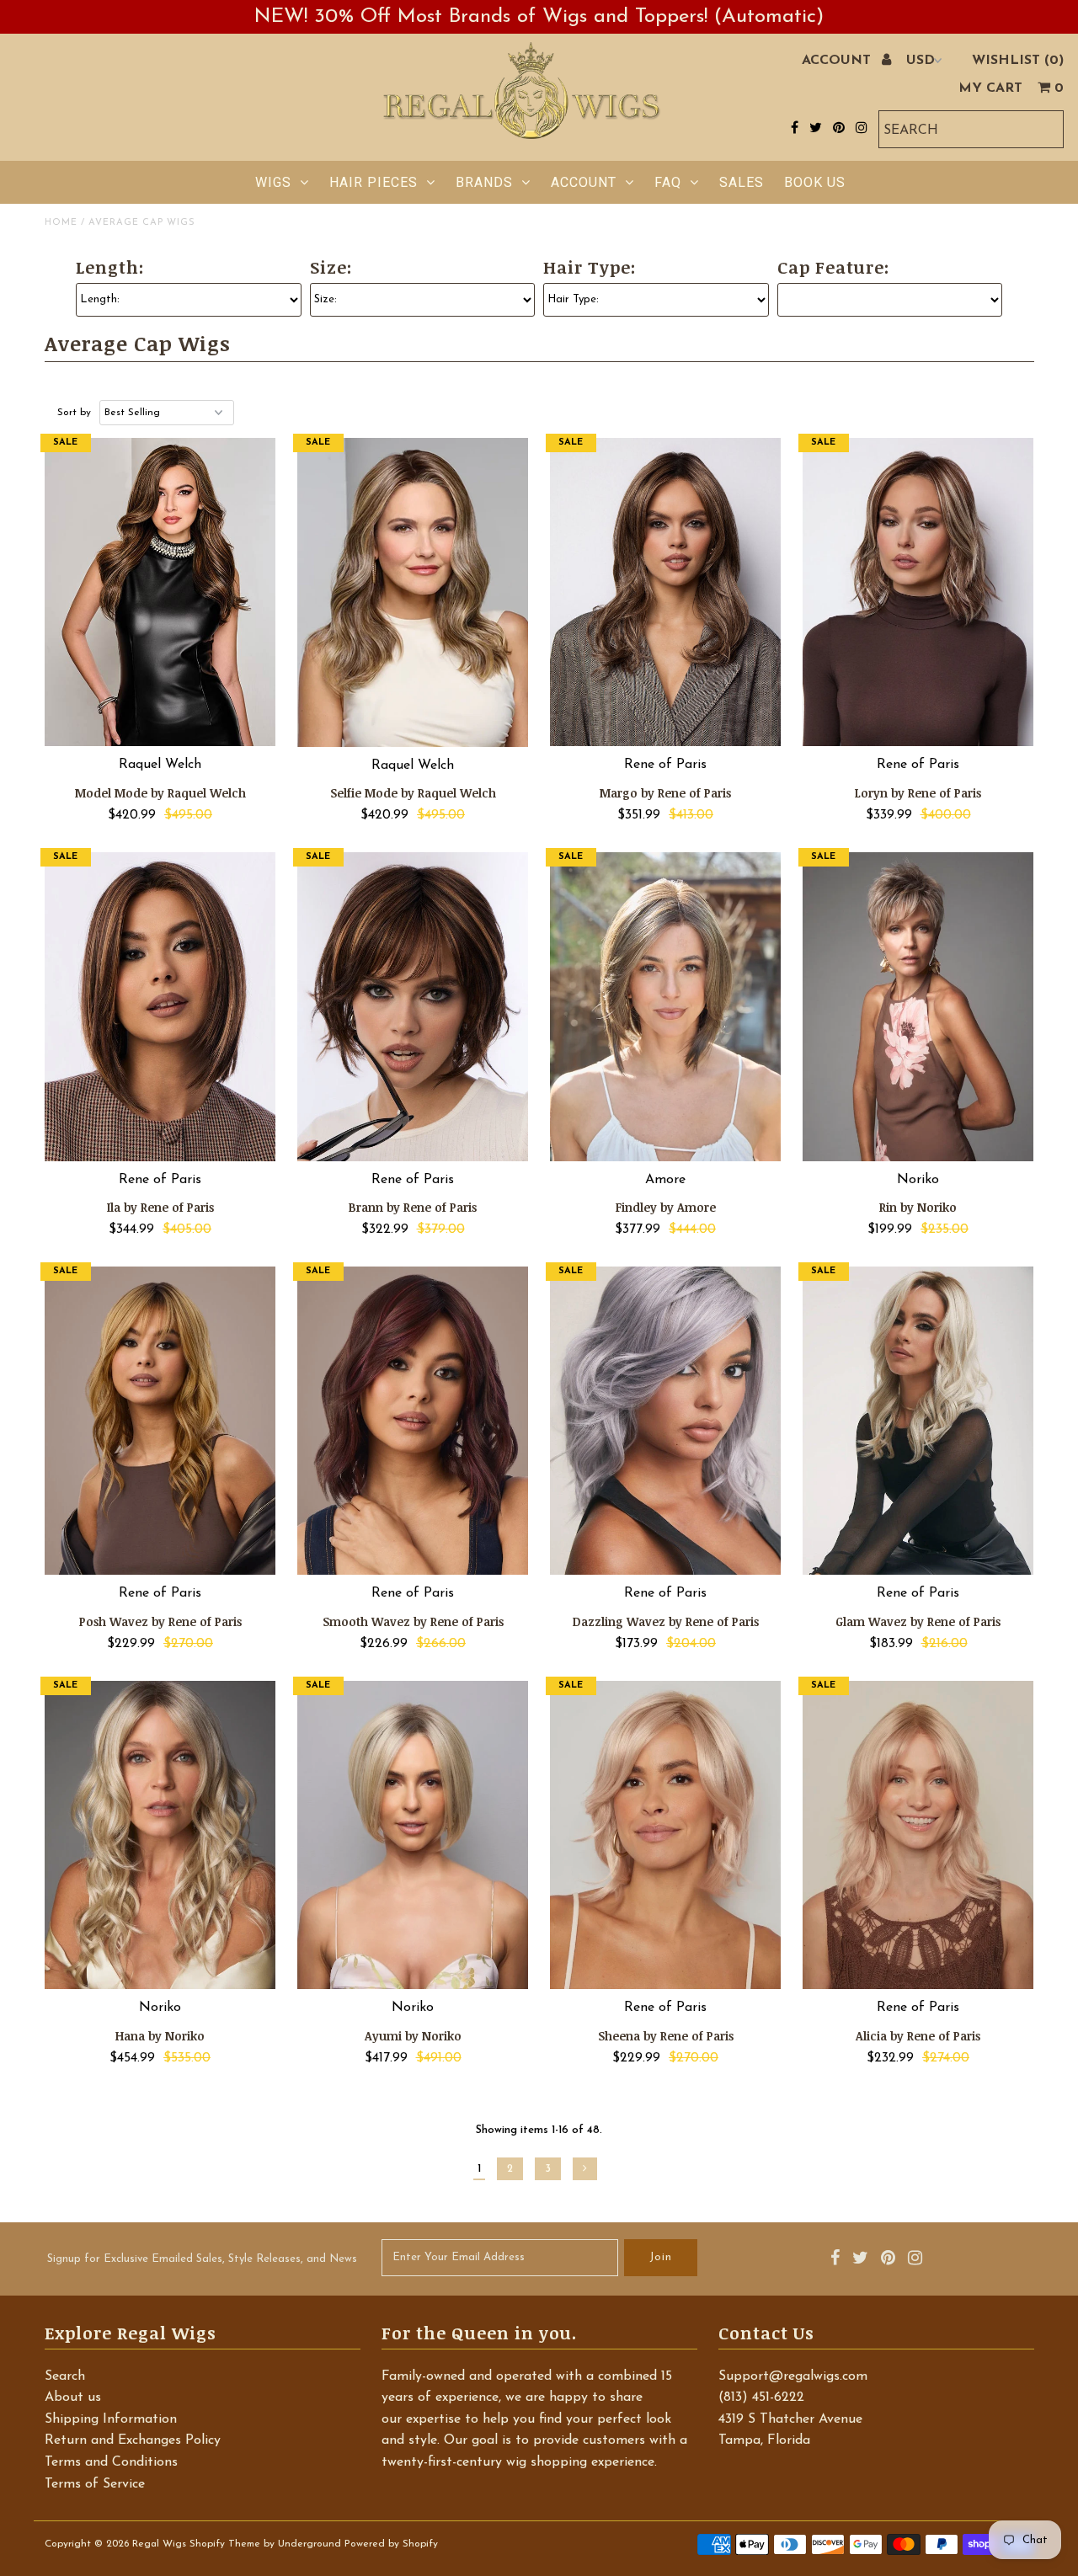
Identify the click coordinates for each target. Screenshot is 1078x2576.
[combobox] (971, 129)
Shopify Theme (225, 2544)
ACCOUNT (838, 61)
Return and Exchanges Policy (133, 2440)
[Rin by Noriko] (918, 1007)
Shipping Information (111, 2419)
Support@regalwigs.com (793, 2376)
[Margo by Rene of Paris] (666, 592)
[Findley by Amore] (666, 1007)
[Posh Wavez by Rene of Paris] (160, 1421)
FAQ (668, 182)
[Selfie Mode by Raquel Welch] (413, 592)
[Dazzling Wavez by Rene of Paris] (666, 1421)
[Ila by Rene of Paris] (160, 1007)
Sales (742, 182)
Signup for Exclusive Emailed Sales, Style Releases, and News (202, 2259)
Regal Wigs (159, 2544)
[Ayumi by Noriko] (413, 1835)
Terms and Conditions (111, 2462)
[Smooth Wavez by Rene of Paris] (413, 1421)
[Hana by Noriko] (160, 1835)
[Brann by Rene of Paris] (413, 1007)
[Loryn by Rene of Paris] (918, 592)
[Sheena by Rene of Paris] (666, 1835)
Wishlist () (1018, 61)
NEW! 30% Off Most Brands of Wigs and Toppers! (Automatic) (539, 17)
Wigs (273, 182)
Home (61, 223)
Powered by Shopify (391, 2544)
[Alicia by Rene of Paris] (918, 1835)
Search (65, 2376)
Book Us (815, 182)
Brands (484, 182)
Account (584, 182)
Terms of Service (95, 2484)
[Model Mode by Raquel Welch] (160, 592)
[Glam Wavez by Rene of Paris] (918, 1421)
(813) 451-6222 (761, 2397)
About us (73, 2397)
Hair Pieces (374, 182)
